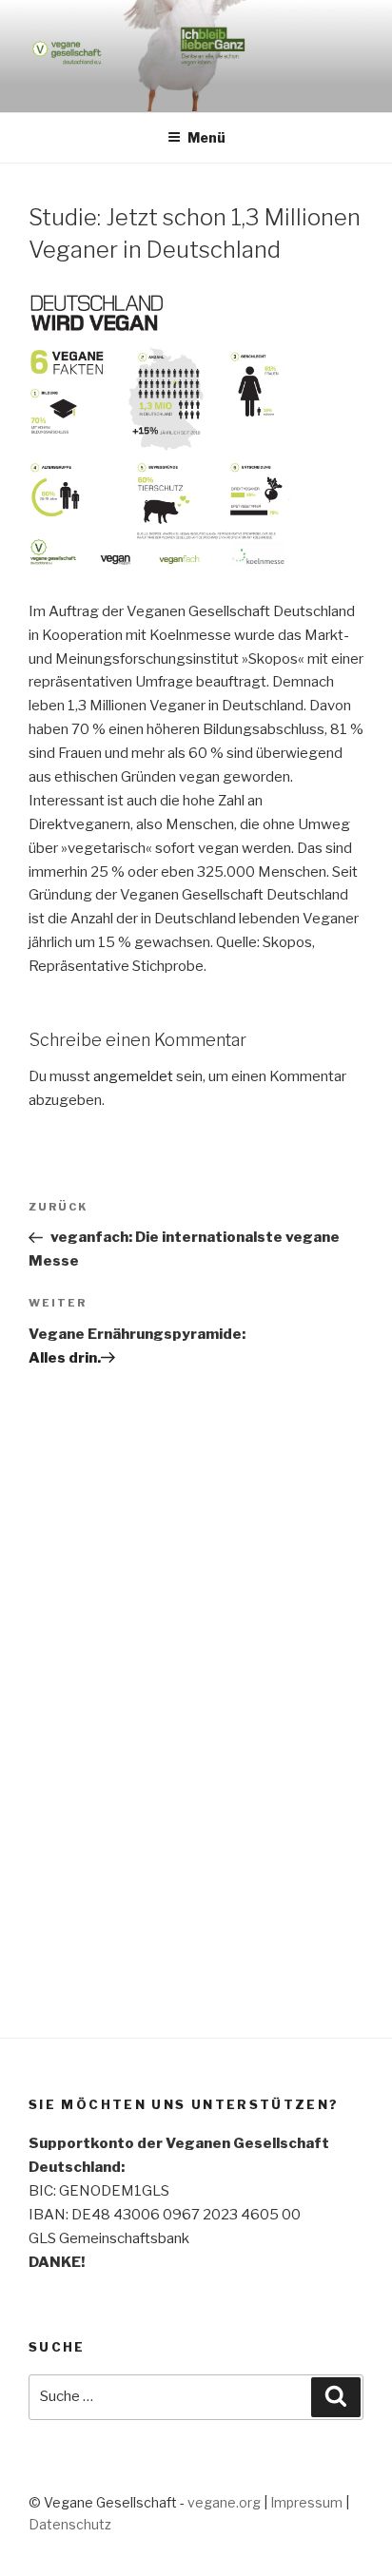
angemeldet (133, 1076)
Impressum (306, 2502)
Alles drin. (65, 1358)
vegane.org (224, 2502)
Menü (206, 137)
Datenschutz (70, 2524)
